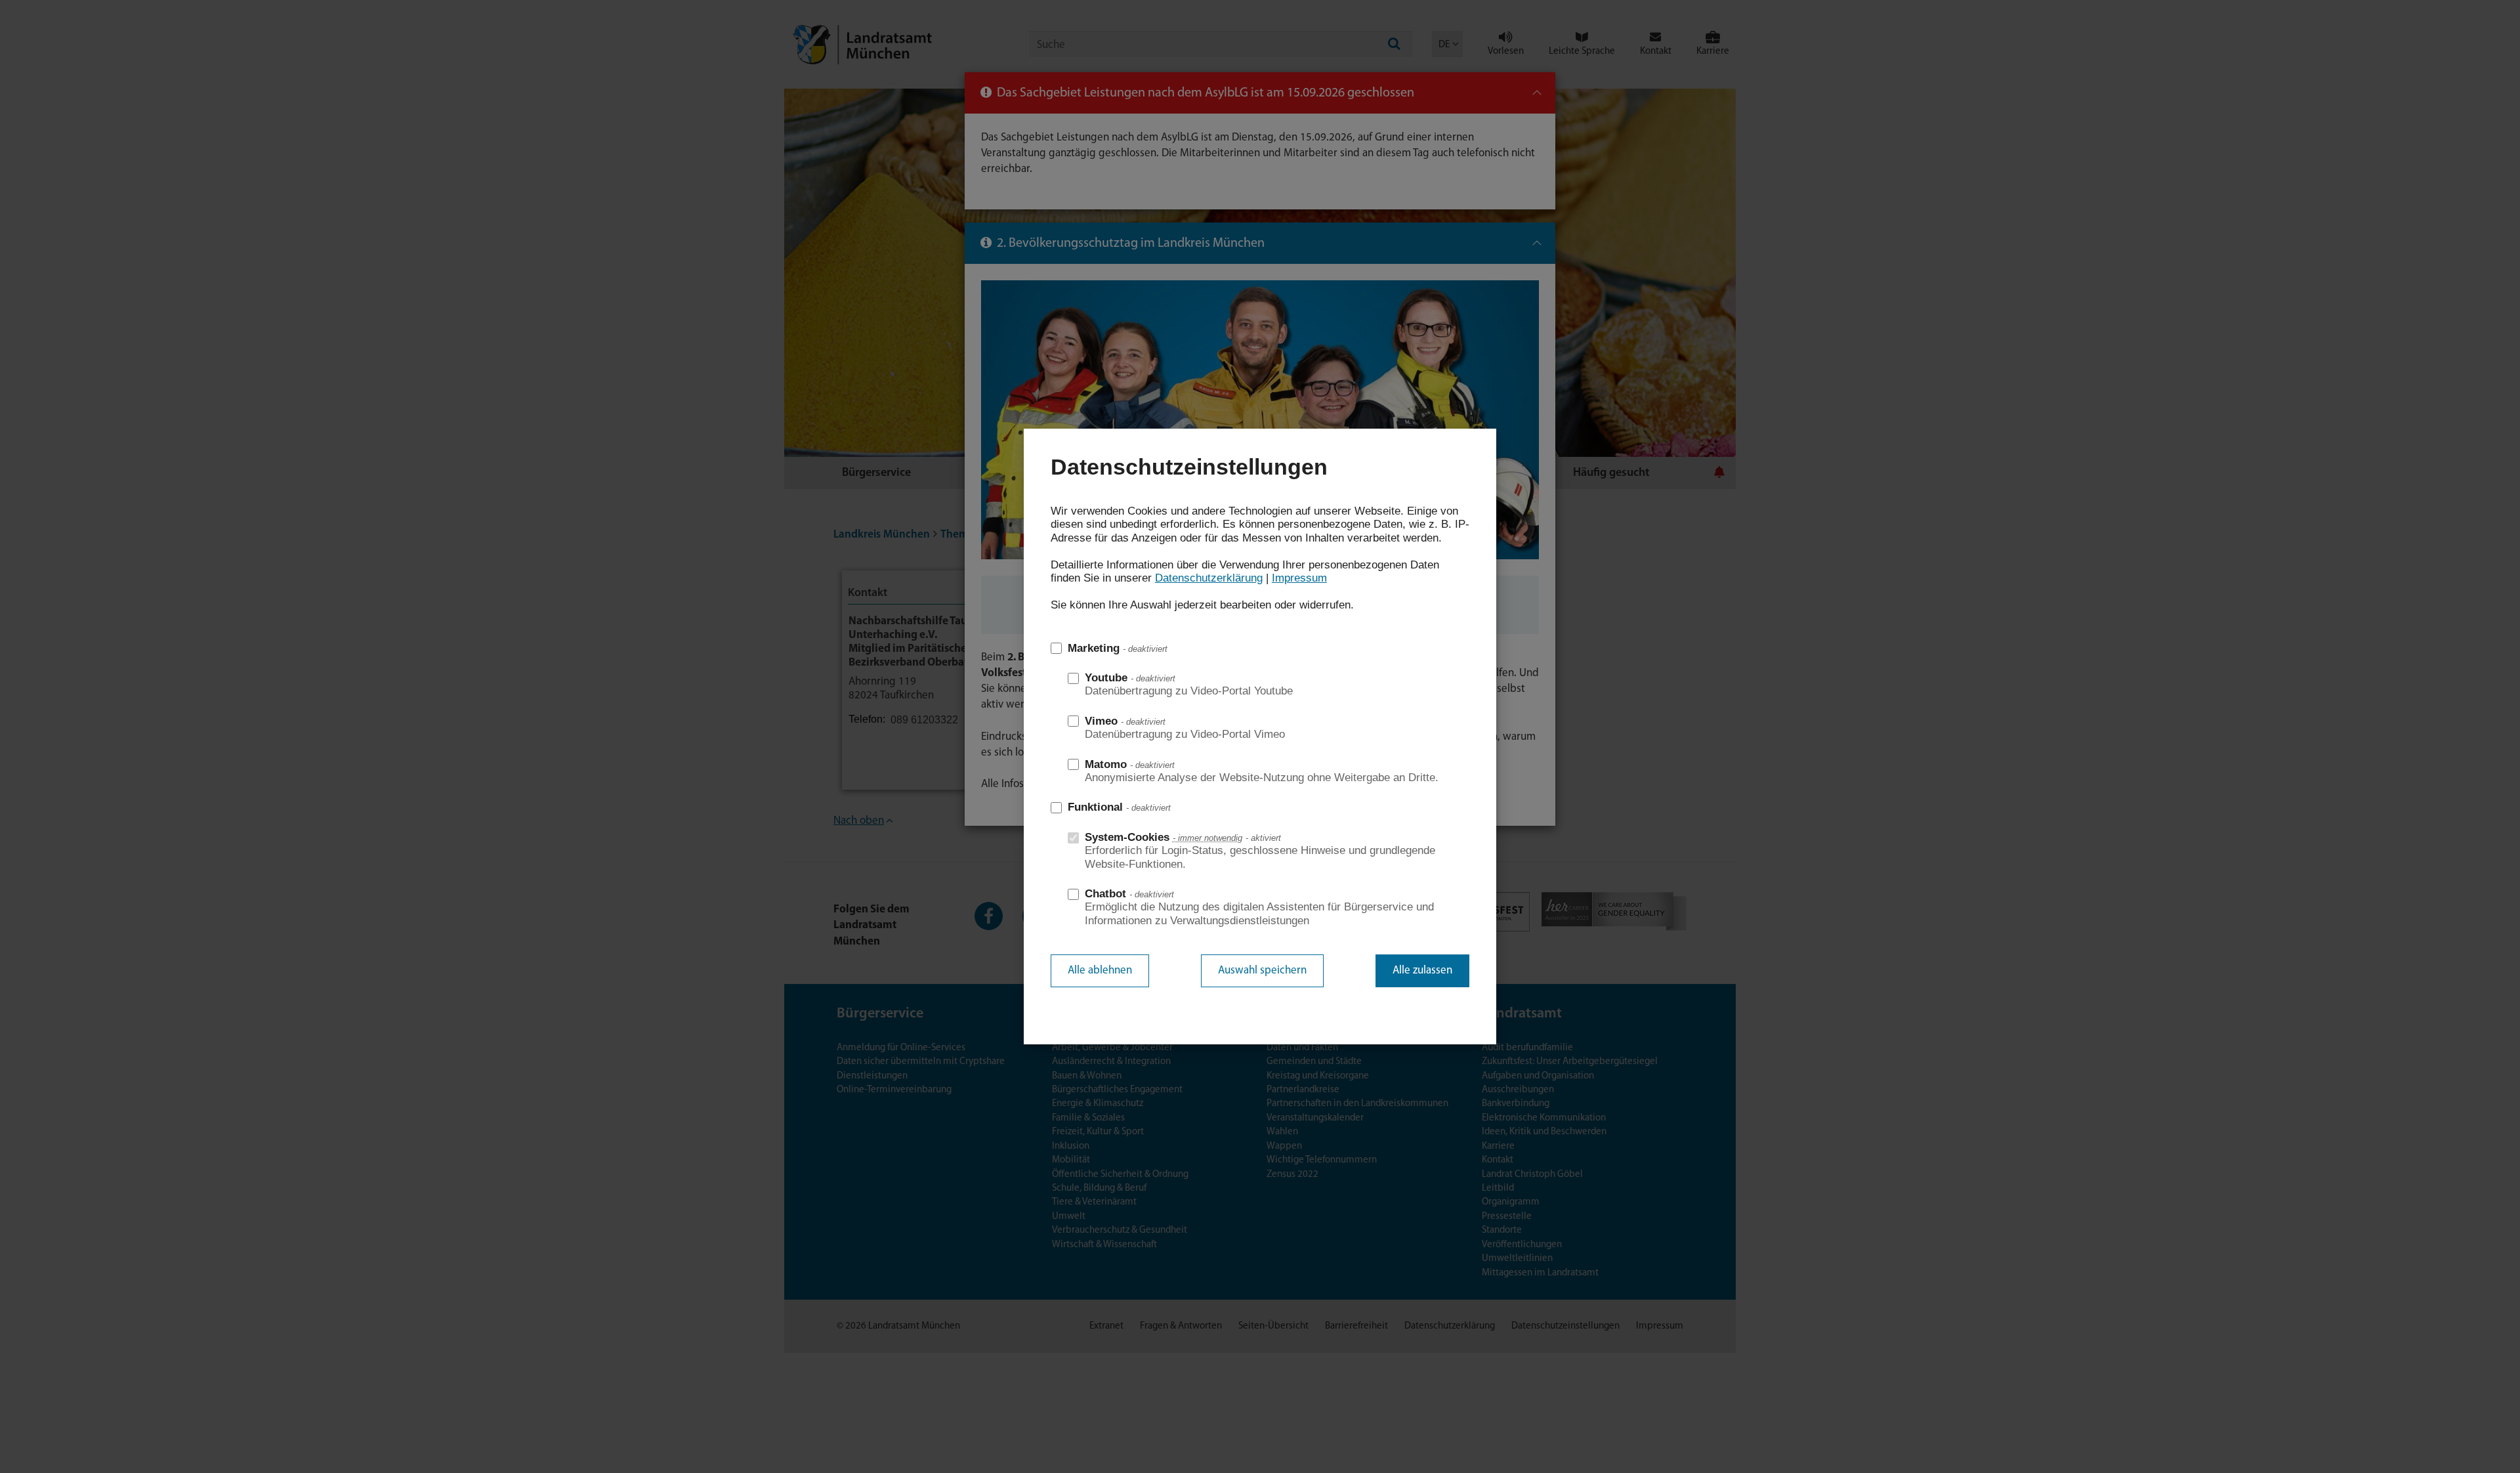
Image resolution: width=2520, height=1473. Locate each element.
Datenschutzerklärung (1209, 578)
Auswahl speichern (1262, 971)
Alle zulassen (1422, 971)
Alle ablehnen (1100, 971)
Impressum (1299, 578)
